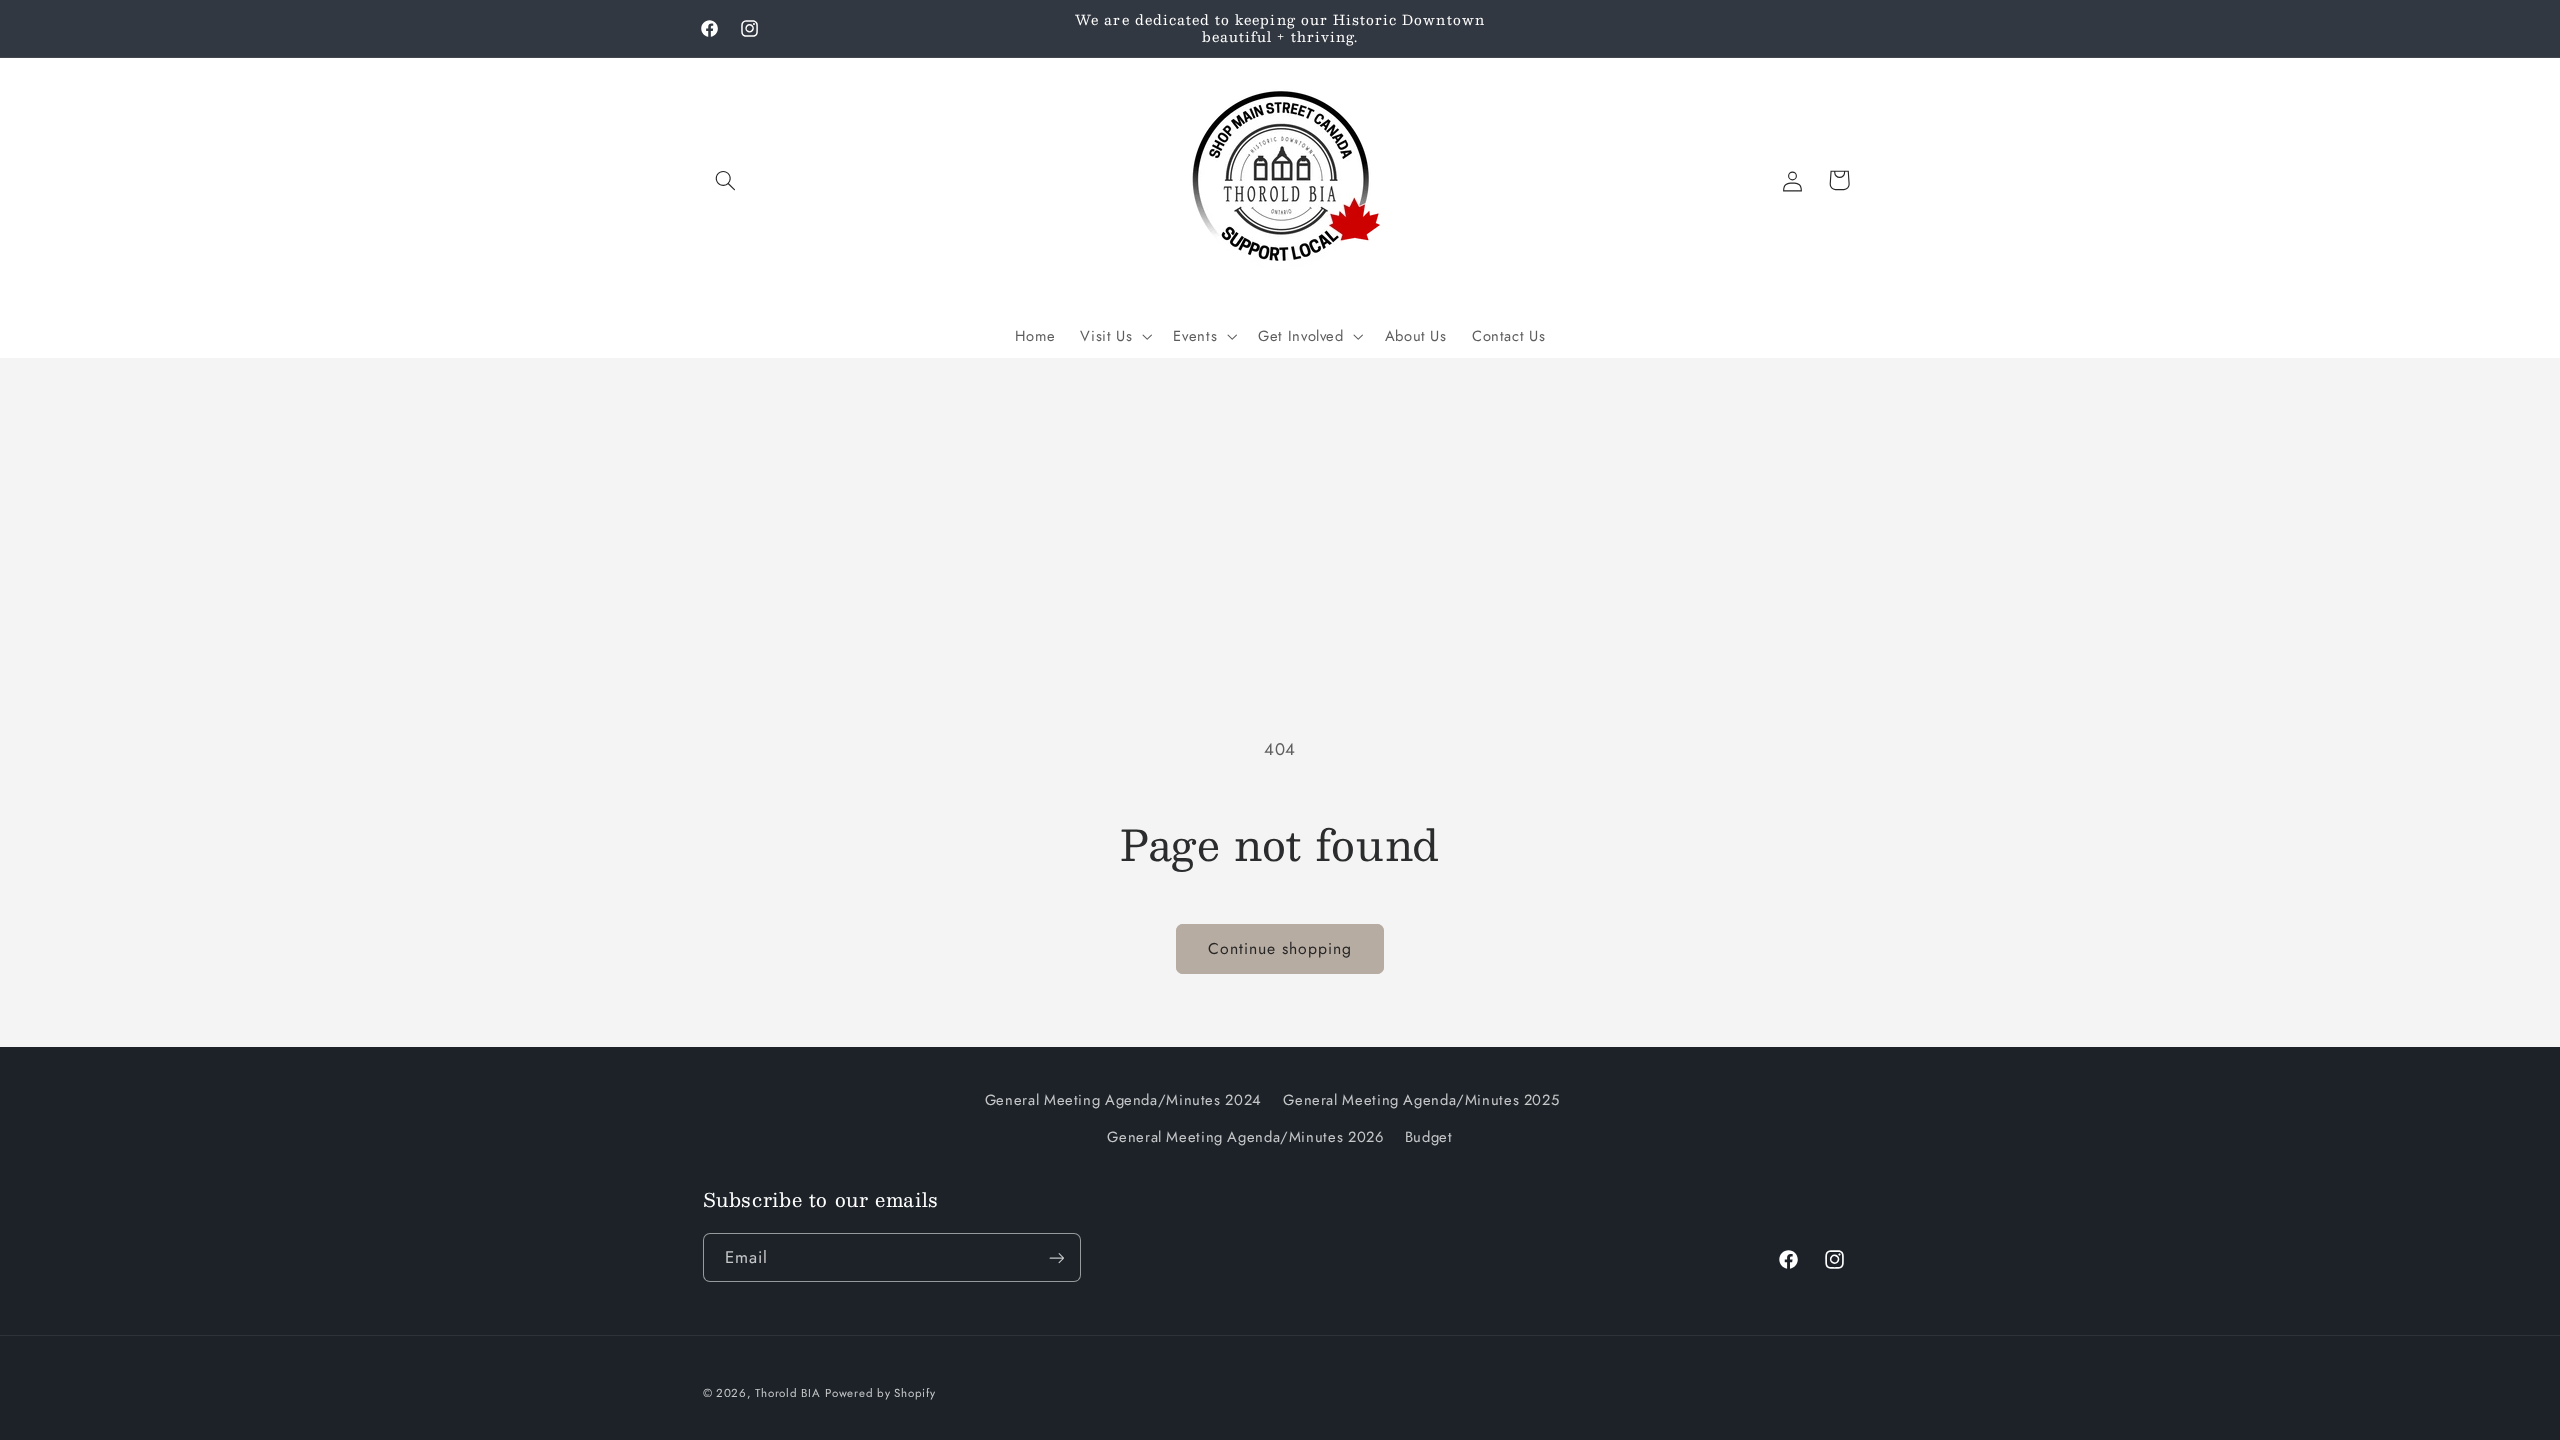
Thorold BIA (787, 1393)
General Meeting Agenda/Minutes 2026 (1245, 1137)
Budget (1429, 1137)
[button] (726, 180)
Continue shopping (1280, 948)
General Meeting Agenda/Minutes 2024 (1123, 1100)
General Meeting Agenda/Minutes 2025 (1421, 1100)
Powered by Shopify (880, 1393)
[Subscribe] (1056, 1257)
